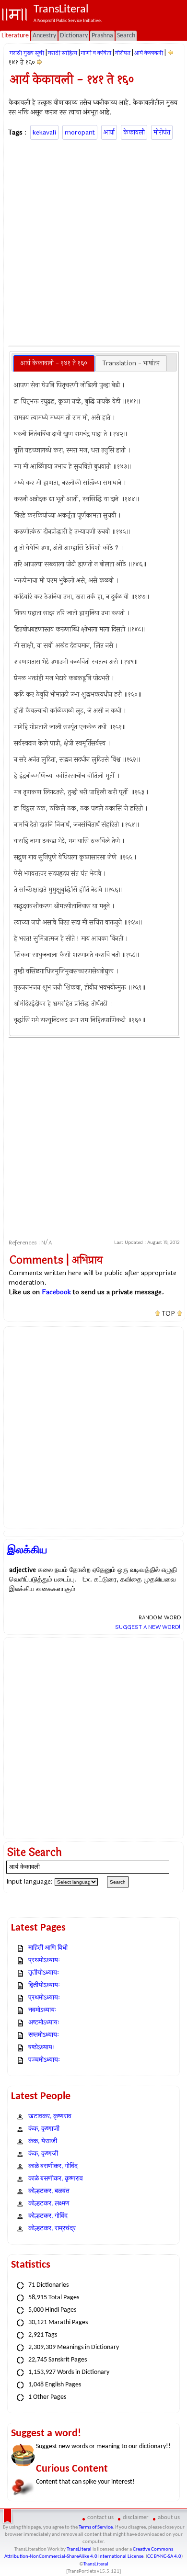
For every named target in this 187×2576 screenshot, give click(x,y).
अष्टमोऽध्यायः (44, 2023)
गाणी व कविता (96, 53)
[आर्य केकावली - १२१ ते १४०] (170, 53)
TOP (169, 1314)
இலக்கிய (27, 1550)
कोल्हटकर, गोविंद (48, 2216)
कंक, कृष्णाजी (44, 2129)
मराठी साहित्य (63, 53)
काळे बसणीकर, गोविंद (53, 2166)
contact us (100, 2517)
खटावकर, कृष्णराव (50, 2117)
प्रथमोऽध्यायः (44, 1960)
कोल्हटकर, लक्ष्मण (49, 2204)
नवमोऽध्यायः (42, 2010)
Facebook (56, 1292)
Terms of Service (96, 2527)
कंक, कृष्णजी (43, 2154)
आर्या (109, 132)
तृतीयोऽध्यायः (44, 1973)
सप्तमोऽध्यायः (44, 2035)
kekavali (44, 132)
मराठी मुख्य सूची (27, 53)
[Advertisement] (93, 241)
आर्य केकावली (149, 53)
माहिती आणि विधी (48, 1948)
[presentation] (54, 363)
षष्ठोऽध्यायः (41, 2048)
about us (169, 2517)
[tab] (54, 363)
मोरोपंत (123, 53)
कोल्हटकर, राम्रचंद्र (52, 2229)
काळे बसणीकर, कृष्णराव (56, 2179)
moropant (80, 132)
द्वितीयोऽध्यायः (44, 1985)
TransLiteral (79, 2549)
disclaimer (136, 2517)
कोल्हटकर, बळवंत (49, 2191)
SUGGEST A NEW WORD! (148, 1627)
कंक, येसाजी (43, 2141)
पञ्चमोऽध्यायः (44, 2060)
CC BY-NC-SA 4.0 (164, 2557)
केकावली (134, 132)
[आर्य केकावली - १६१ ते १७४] (40, 62)
